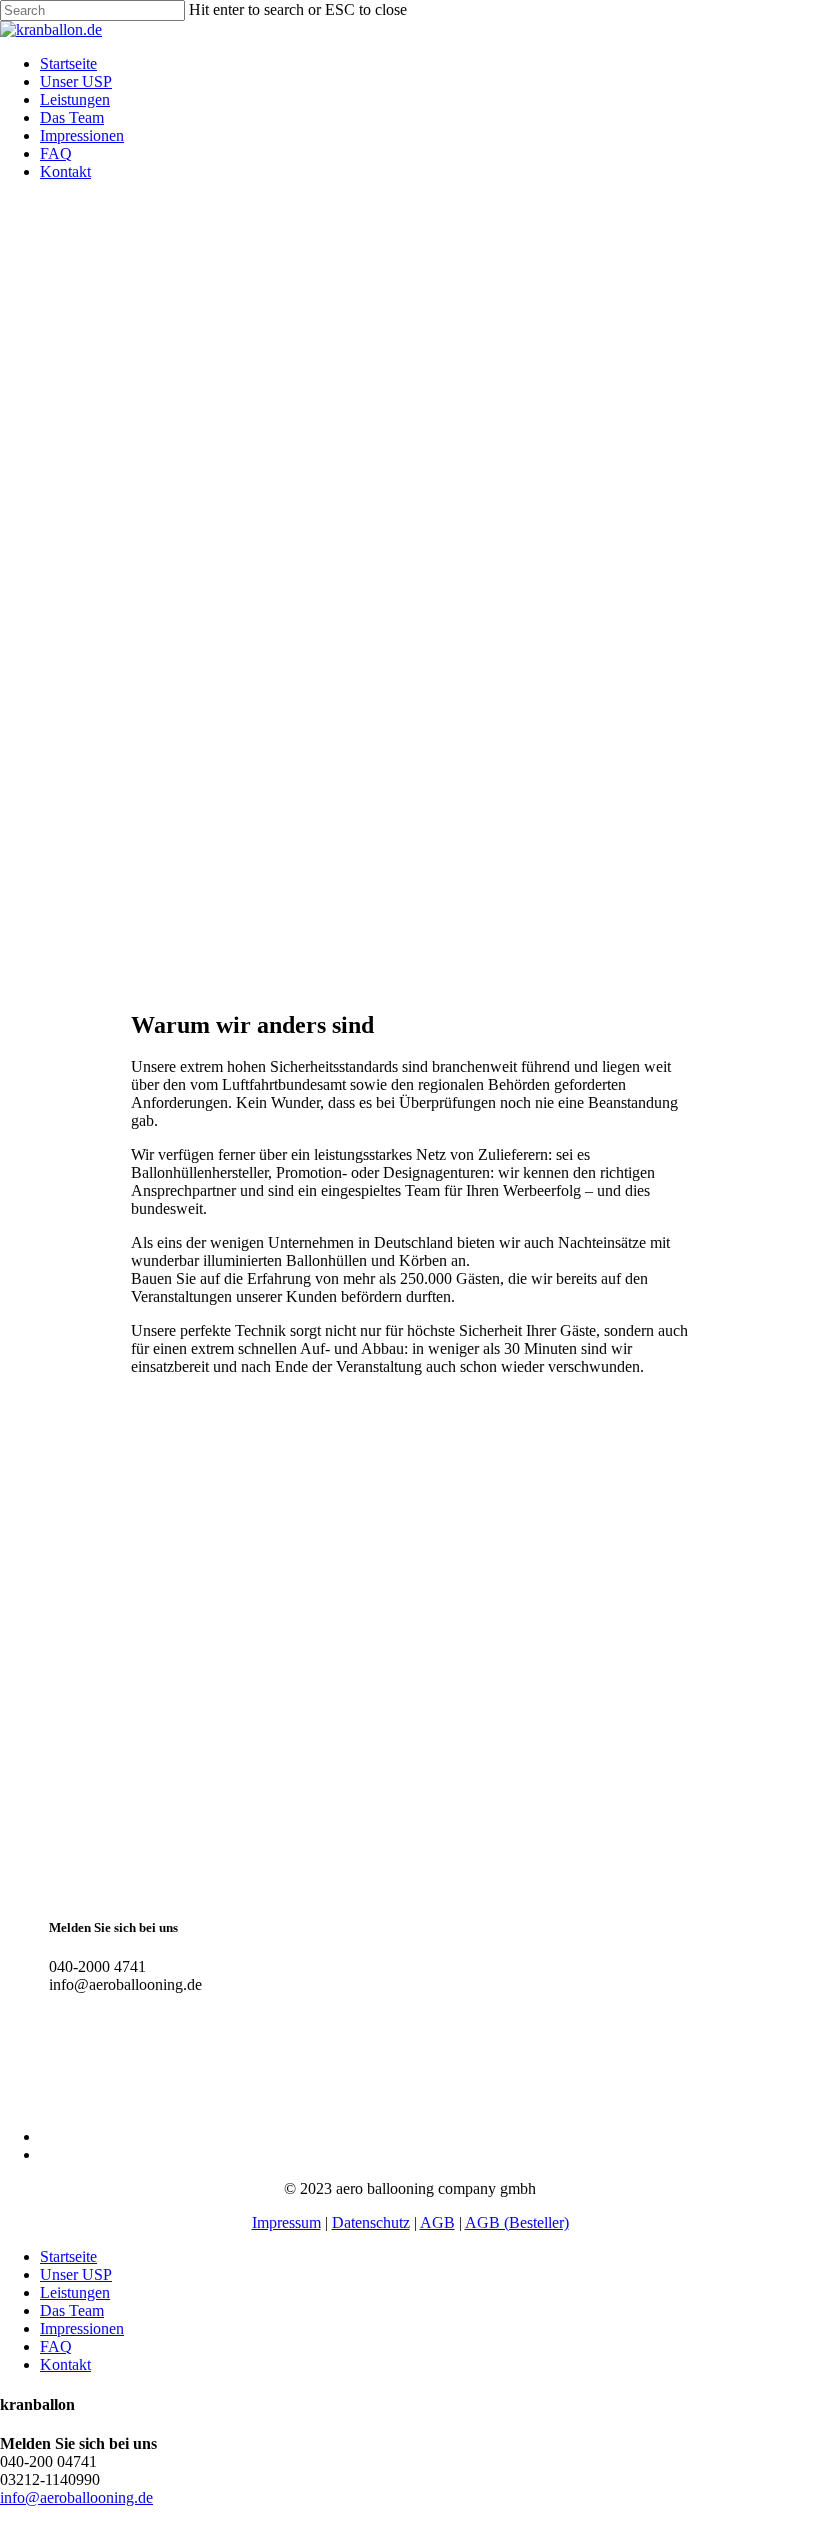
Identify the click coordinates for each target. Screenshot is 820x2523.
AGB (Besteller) (517, 2222)
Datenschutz (371, 2222)
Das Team (72, 2310)
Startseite (68, 2256)
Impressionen (82, 2328)
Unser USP (76, 2274)
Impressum (286, 2222)
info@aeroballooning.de (76, 2497)
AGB (437, 2222)
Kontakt (65, 2364)
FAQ (56, 2346)
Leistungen (75, 2292)
